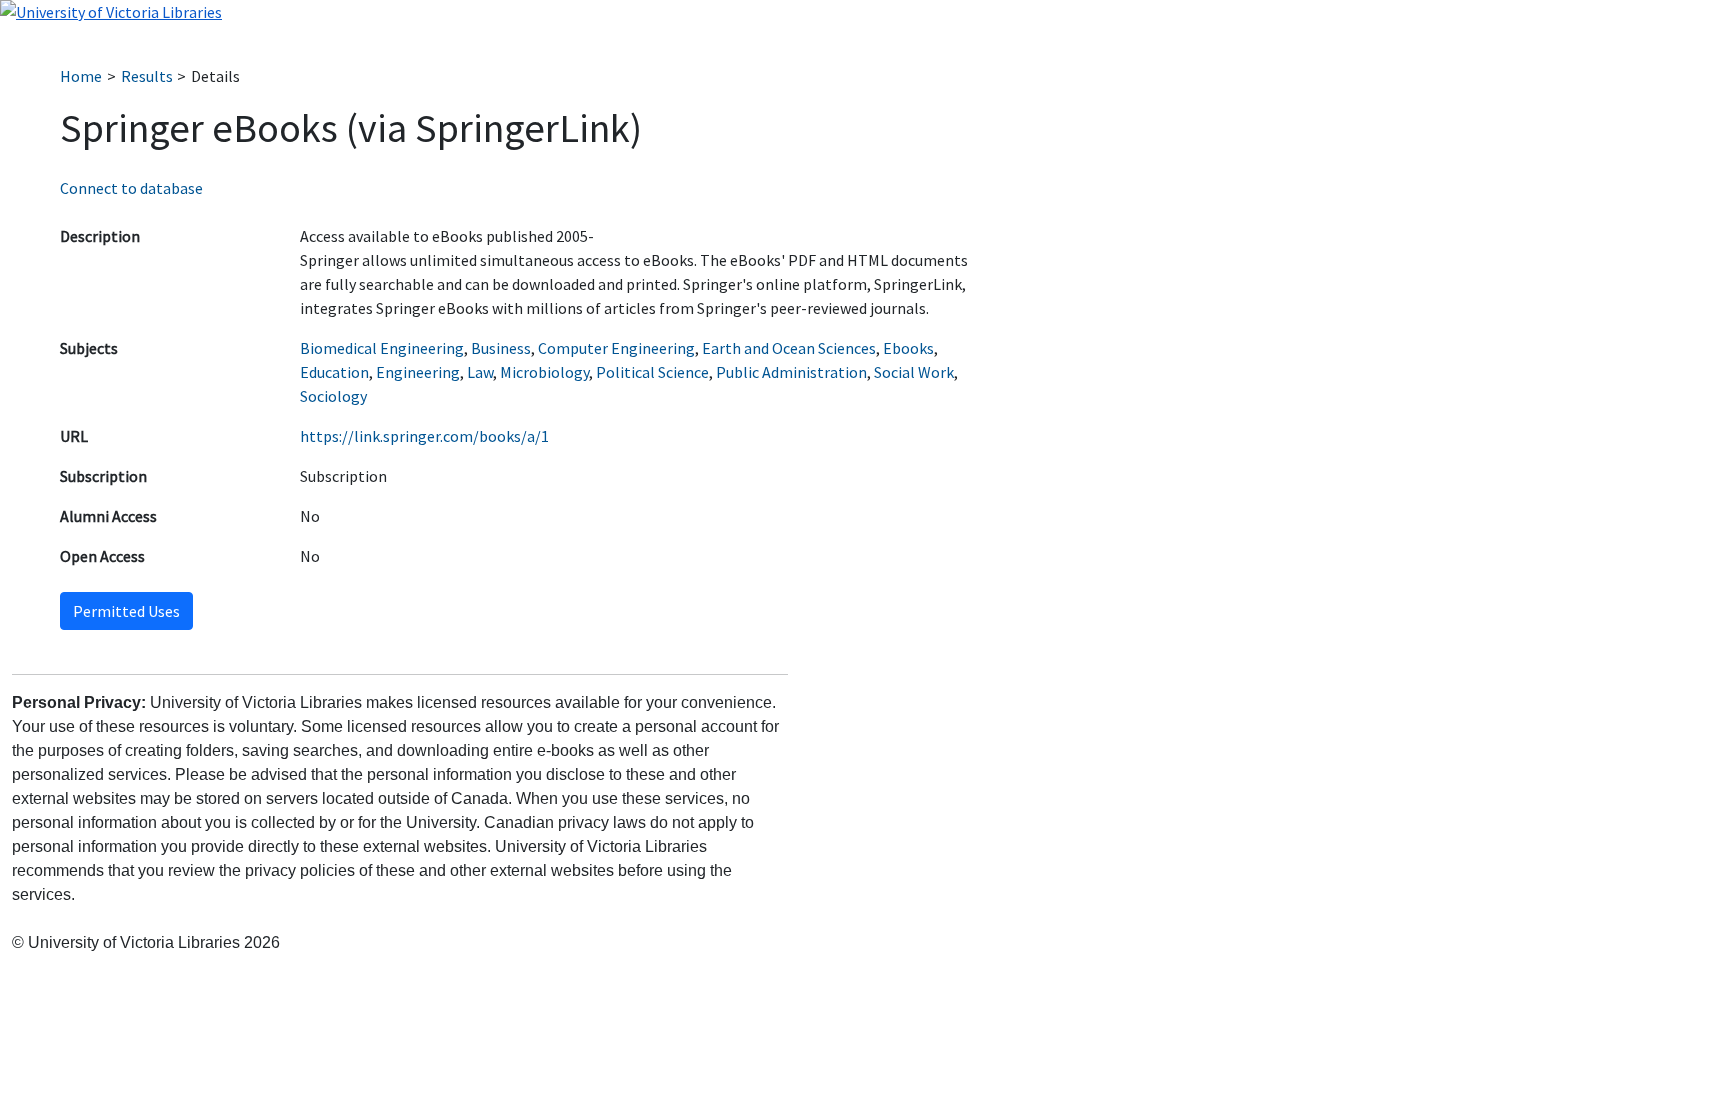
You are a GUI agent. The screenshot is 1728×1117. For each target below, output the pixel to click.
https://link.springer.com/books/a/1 (424, 436)
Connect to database (131, 188)
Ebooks (908, 348)
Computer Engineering (616, 348)
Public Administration (791, 372)
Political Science (652, 372)
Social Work (914, 372)
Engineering (418, 372)
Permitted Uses (126, 611)
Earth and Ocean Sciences (789, 348)
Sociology (333, 396)
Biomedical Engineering (382, 348)
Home (81, 76)
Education (334, 372)
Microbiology (544, 372)
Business (501, 348)
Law (480, 372)
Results (147, 76)
